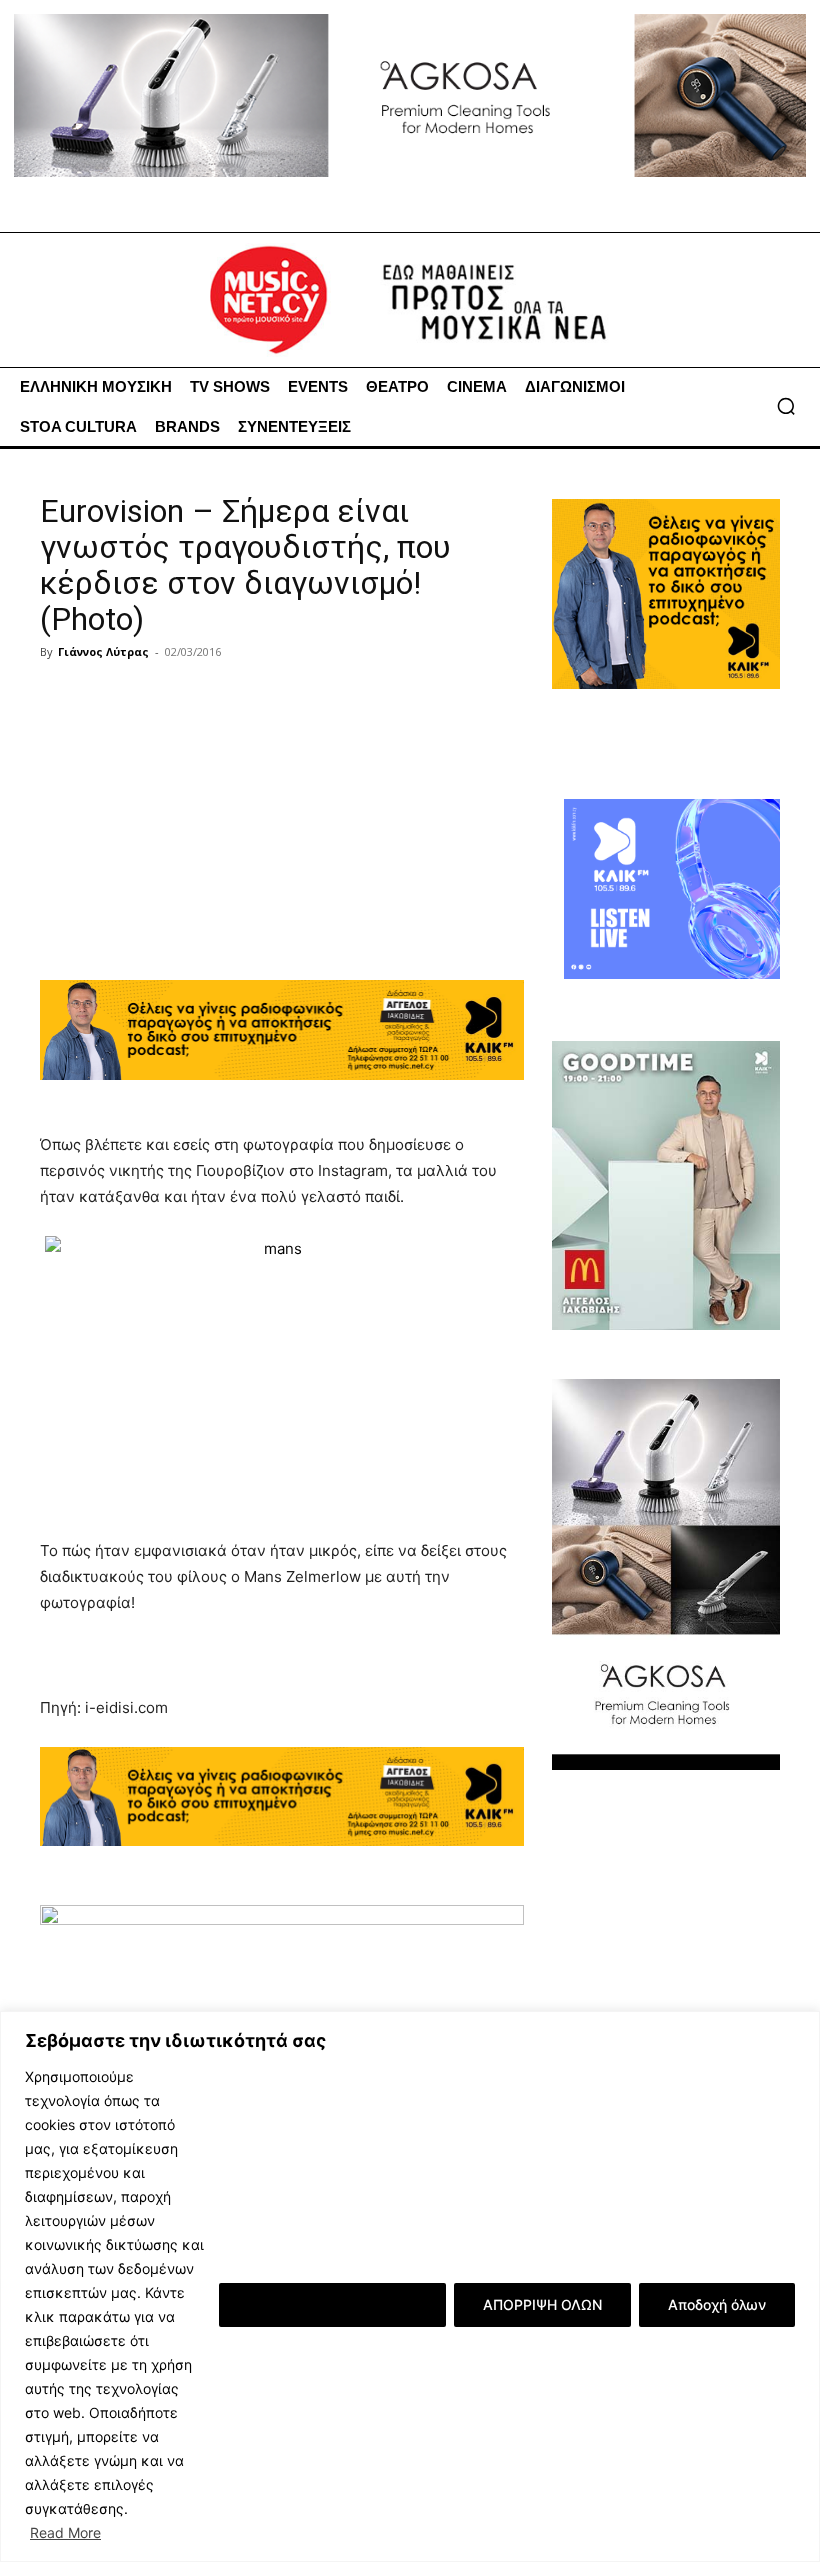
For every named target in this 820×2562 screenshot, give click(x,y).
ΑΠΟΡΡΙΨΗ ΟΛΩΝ (542, 2304)
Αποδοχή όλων (717, 2304)
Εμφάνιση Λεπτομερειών (332, 2304)
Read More (65, 2532)
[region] (410, 2286)
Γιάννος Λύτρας (103, 651)
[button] (786, 406)
